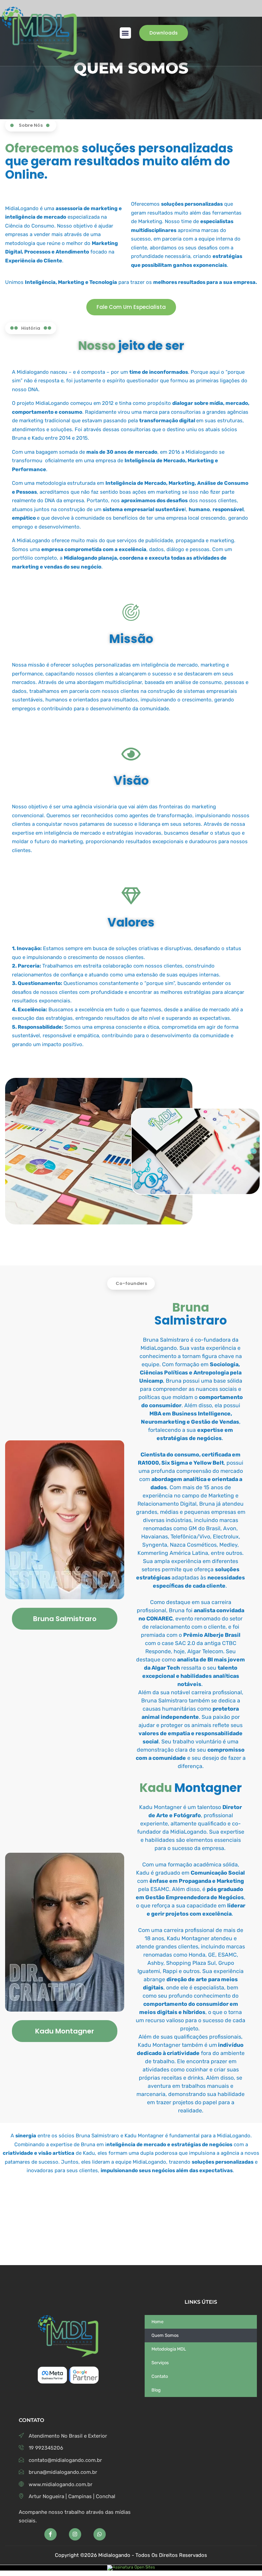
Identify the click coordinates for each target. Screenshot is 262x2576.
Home (157, 2322)
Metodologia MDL (169, 2349)
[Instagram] (75, 2534)
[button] (125, 33)
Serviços (160, 2363)
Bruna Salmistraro (65, 1619)
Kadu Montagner (65, 2031)
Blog (156, 2390)
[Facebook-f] (50, 2534)
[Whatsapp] (100, 2534)
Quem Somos (165, 2335)
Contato (160, 2376)
